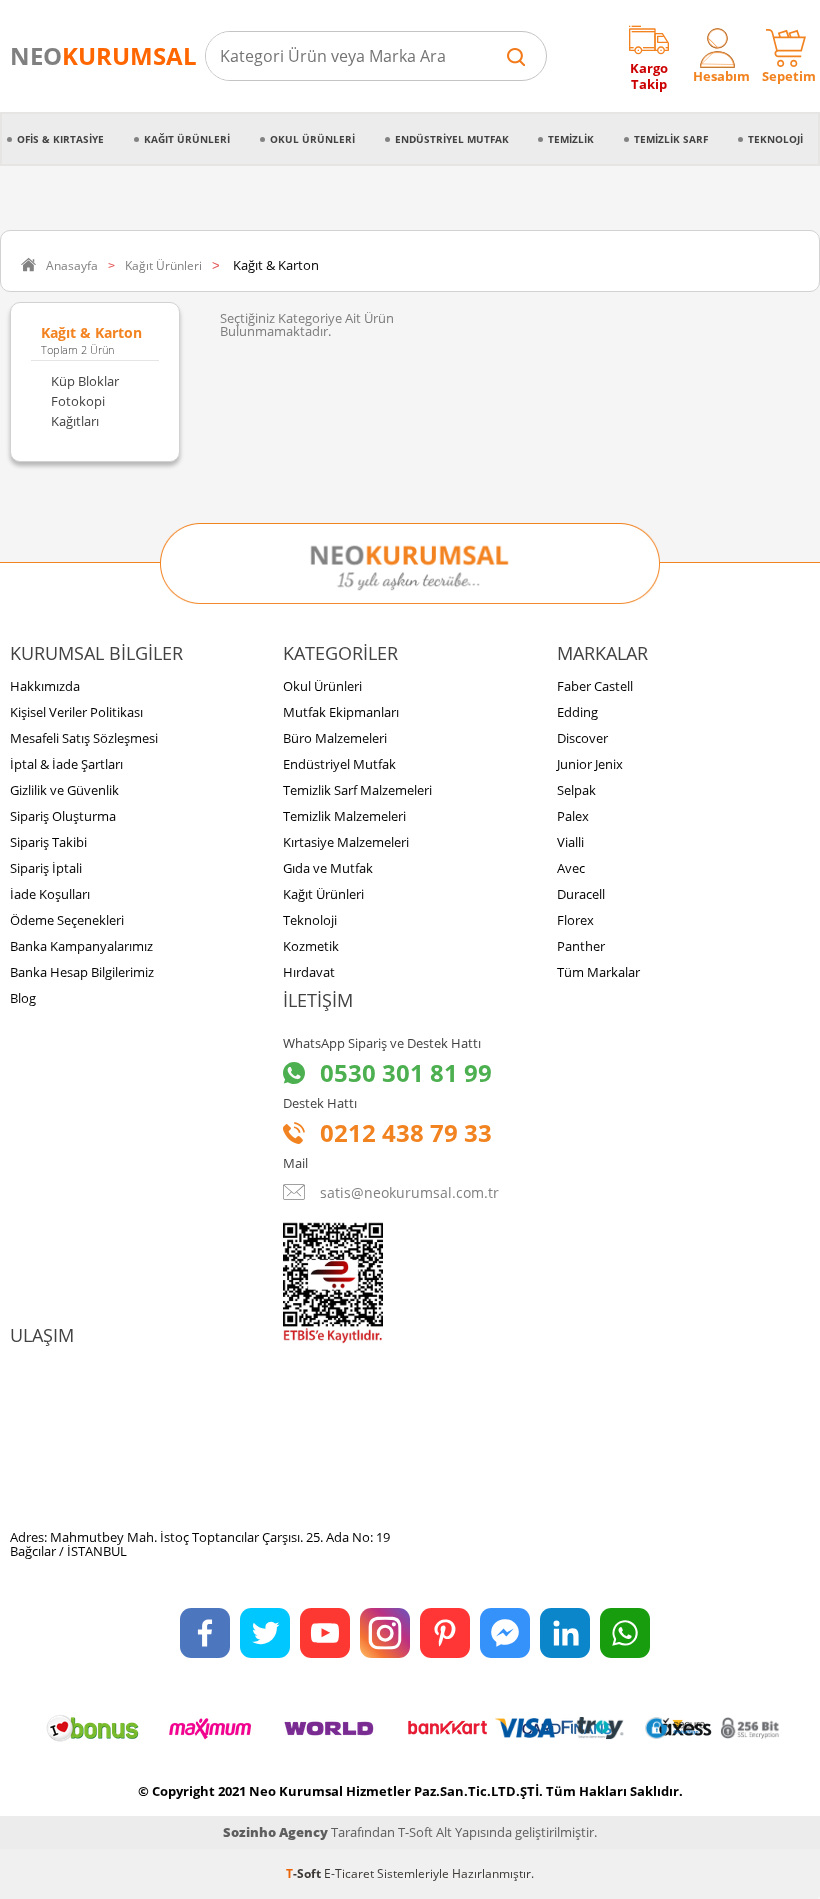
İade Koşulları (50, 894)
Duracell (581, 894)
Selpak (576, 790)
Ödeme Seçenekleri (67, 920)
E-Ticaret (349, 1873)
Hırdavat (309, 972)
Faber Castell (595, 686)
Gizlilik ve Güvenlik (64, 790)
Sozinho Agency (275, 1832)
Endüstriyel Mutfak (452, 139)
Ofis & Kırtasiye (60, 139)
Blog (23, 998)
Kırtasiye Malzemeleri (346, 842)
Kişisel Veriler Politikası (76, 712)
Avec (571, 868)
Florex (575, 920)
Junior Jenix (590, 764)
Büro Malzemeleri (335, 738)
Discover (582, 738)
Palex (573, 816)
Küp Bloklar (85, 381)
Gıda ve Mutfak (328, 868)
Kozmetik (311, 946)
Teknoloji (775, 139)
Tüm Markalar (598, 972)
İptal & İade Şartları (66, 764)
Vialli (570, 842)
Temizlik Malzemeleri (344, 816)
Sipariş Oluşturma (63, 816)
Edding (577, 712)
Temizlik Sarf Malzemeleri (357, 790)
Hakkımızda (45, 686)
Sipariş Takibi (48, 842)
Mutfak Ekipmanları (341, 712)
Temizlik (571, 139)
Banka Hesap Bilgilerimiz (82, 972)
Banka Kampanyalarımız (81, 946)
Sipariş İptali (46, 868)
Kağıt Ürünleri (187, 139)
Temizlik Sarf (671, 139)
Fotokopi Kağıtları (78, 411)
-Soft (305, 1873)
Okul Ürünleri (312, 139)
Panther (581, 946)
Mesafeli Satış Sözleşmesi (84, 738)
